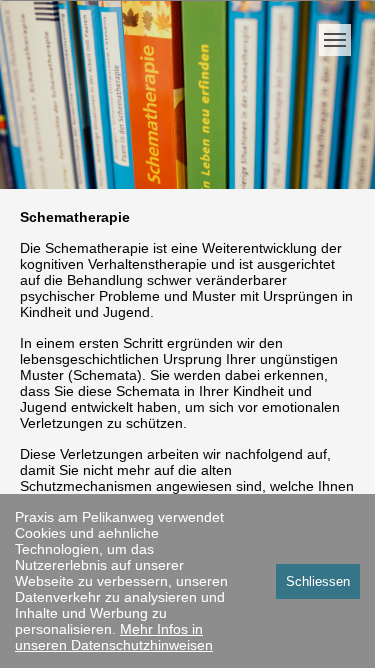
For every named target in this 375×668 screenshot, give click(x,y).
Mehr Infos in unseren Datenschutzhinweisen (114, 637)
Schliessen (318, 581)
